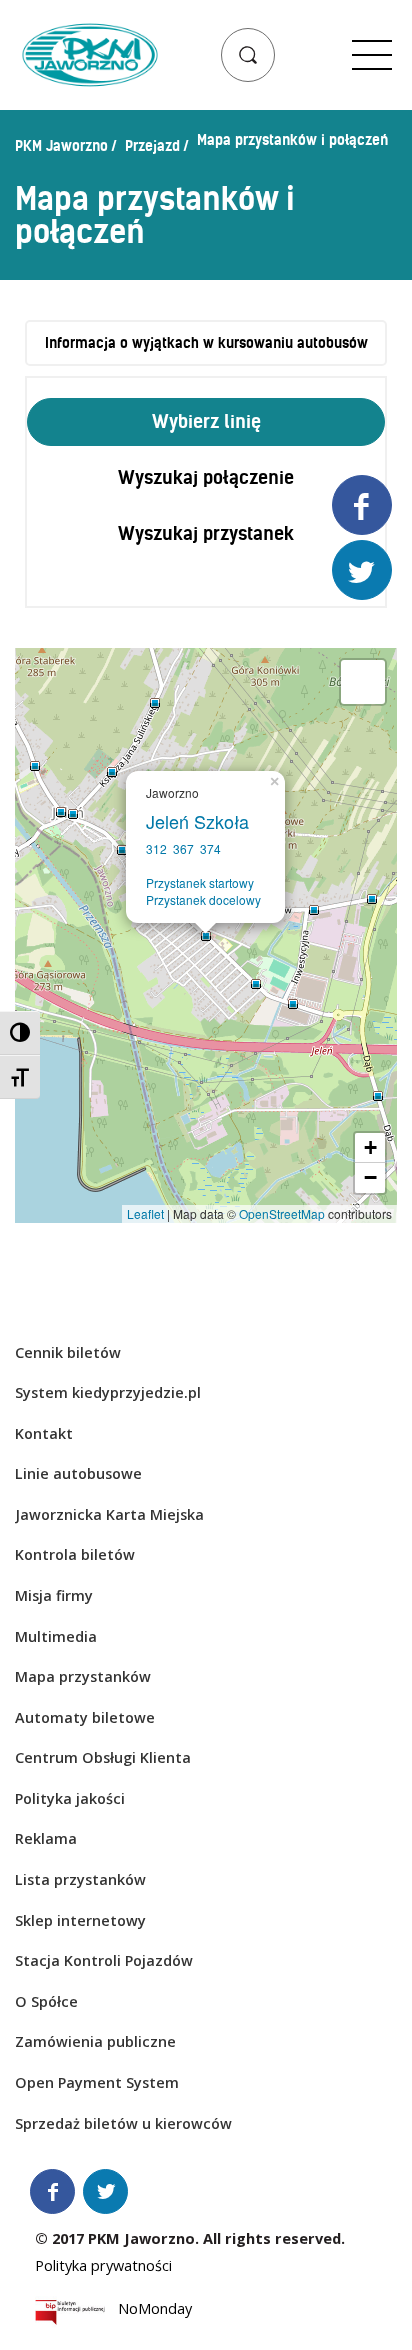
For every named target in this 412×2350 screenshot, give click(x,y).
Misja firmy (54, 1595)
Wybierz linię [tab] (206, 421)
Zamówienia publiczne (95, 2041)
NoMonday (155, 2312)
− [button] (370, 1177)
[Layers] (363, 682)
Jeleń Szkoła (202, 821)
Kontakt (44, 1433)
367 (183, 848)
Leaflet (145, 1213)
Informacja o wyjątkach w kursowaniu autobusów (206, 343)
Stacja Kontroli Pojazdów (104, 1960)
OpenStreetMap (282, 1213)
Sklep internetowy (80, 1920)
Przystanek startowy (200, 882)
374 (210, 848)
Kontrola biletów (75, 1554)
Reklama (46, 1838)
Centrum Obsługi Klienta (103, 1757)
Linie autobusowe (78, 1473)
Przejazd (152, 146)
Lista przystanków (80, 1879)
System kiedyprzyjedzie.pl (108, 1392)
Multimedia (56, 1636)
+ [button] (370, 1147)
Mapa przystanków (83, 1676)
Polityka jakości (70, 1798)
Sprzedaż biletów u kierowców (123, 2123)
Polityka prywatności (103, 2265)
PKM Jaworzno (61, 146)
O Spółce (46, 2001)
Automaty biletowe (85, 1717)
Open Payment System (97, 2082)
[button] (248, 55)
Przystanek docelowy (203, 899)
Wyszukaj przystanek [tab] (206, 533)
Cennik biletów (68, 1352)
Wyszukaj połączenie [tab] (206, 477)
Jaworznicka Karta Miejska (109, 1514)
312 (156, 848)
